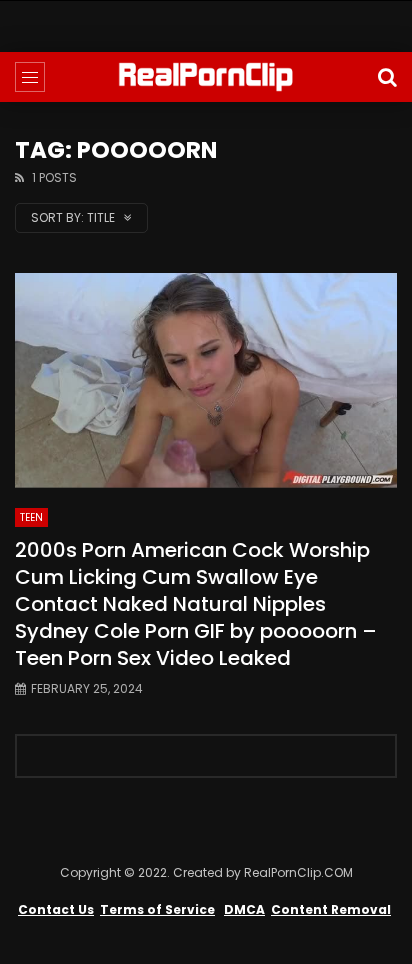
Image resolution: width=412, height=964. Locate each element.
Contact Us (56, 909)
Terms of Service (157, 909)
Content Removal (331, 909)
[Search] (387, 77)
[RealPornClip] (206, 77)
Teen (31, 517)
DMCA (244, 909)
